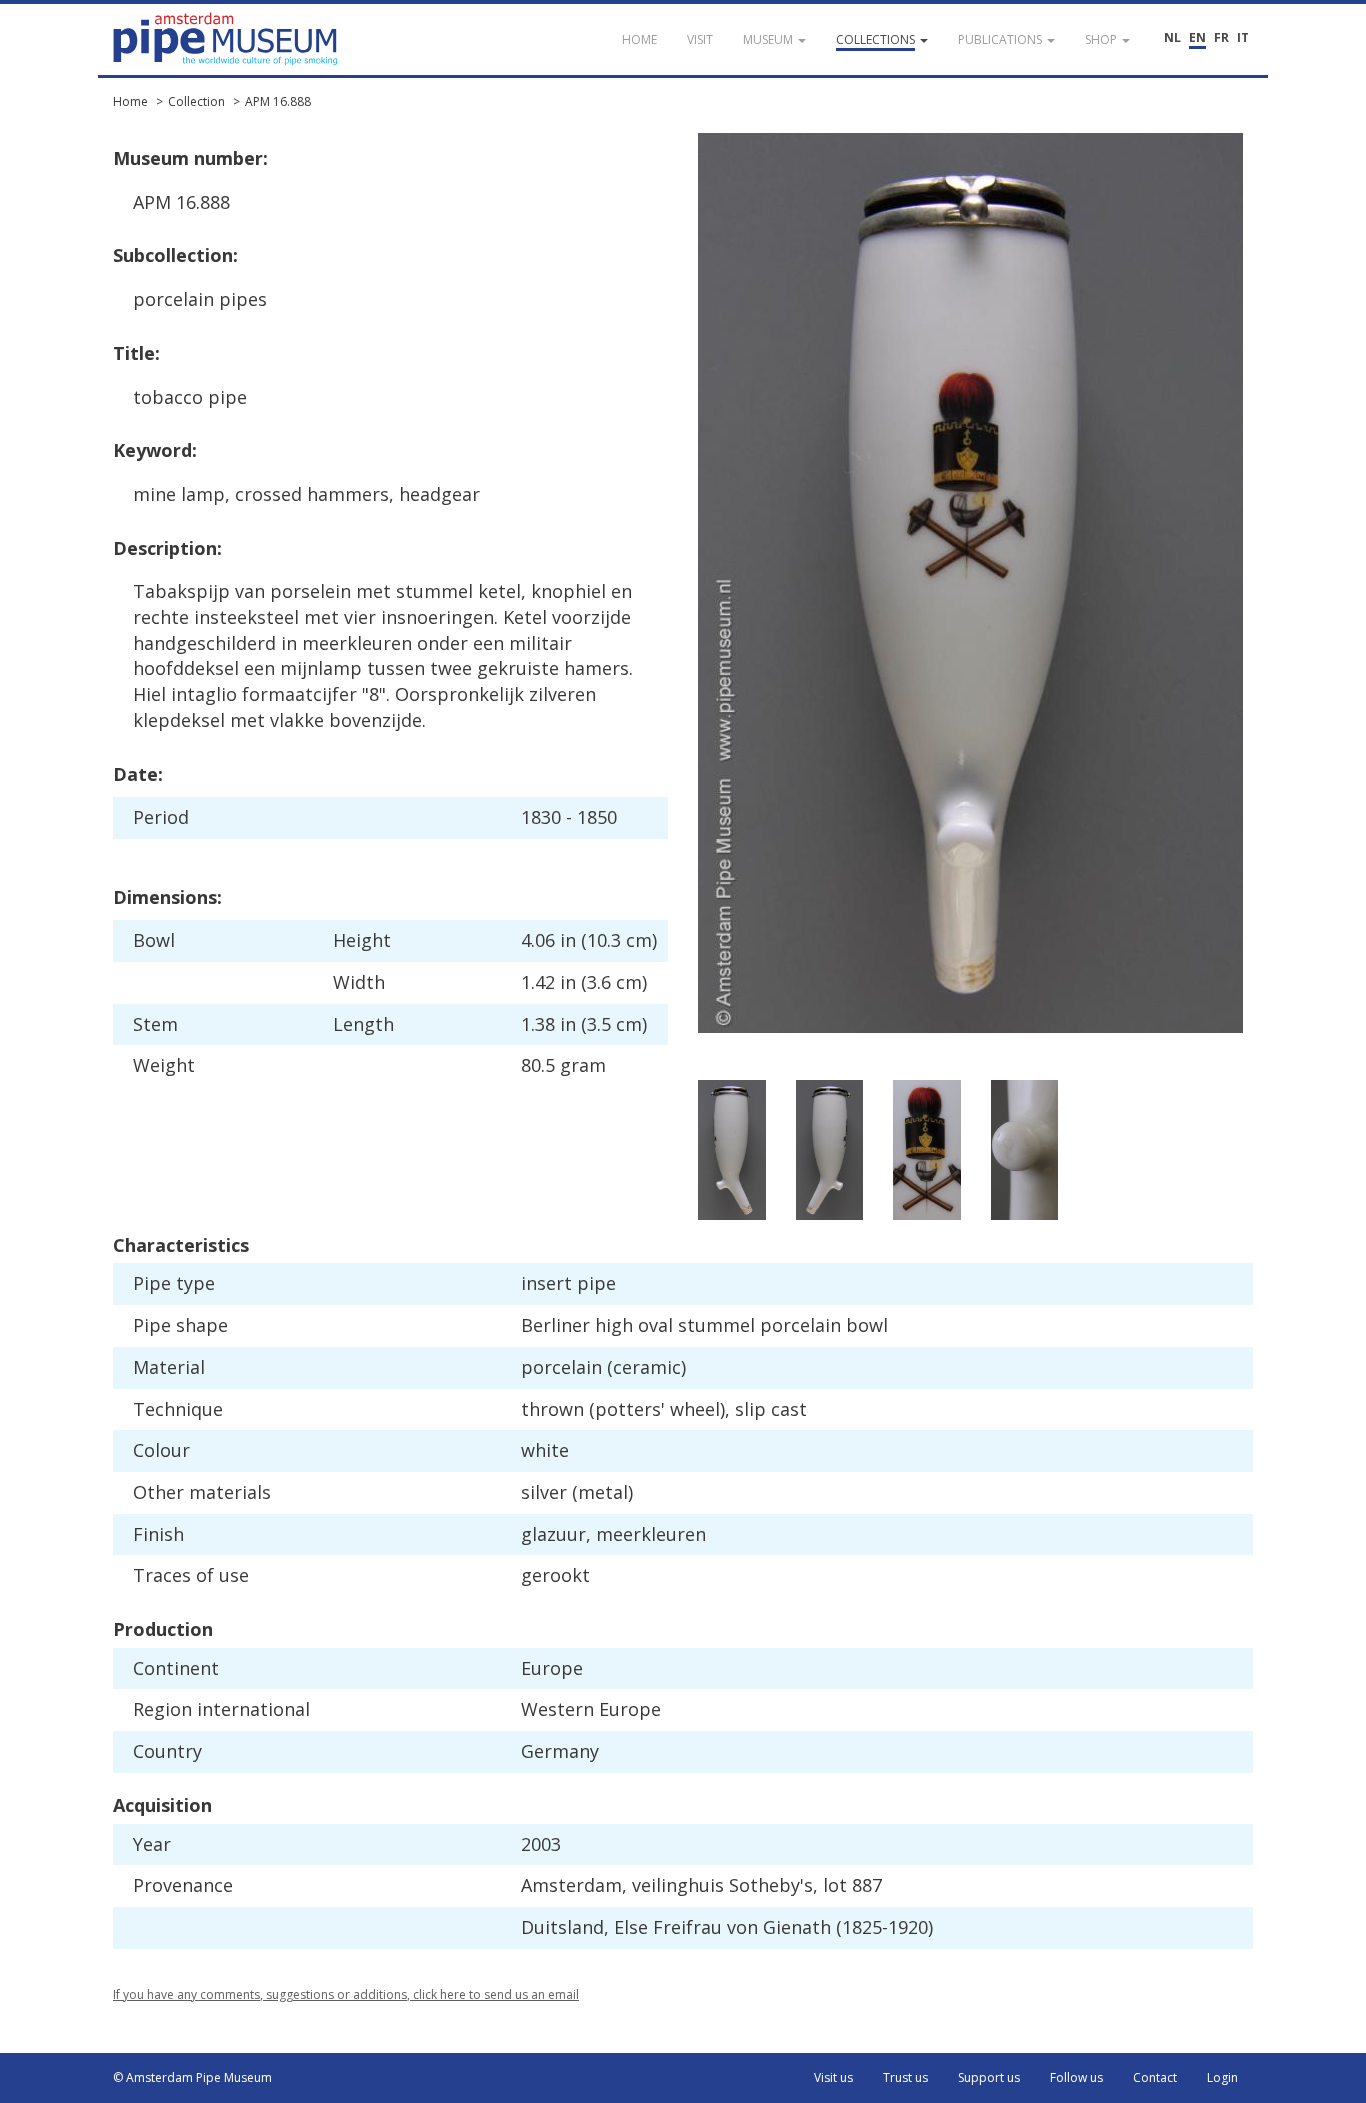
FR (1221, 37)
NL (1172, 37)
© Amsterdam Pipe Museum (192, 2077)
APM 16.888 (278, 101)
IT (1243, 37)
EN (1197, 37)
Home (130, 101)
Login (1222, 2077)
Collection (196, 101)
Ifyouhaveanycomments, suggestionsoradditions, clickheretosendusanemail (346, 1994)
